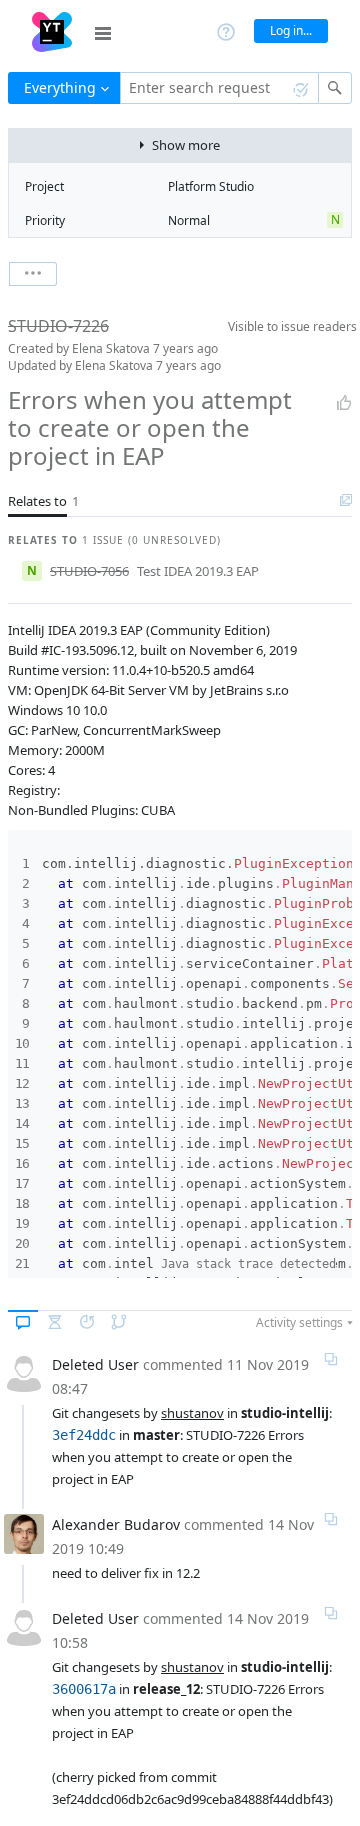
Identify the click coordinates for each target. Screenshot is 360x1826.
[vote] (344, 403)
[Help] (226, 30)
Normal (189, 220)
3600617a (84, 1689)
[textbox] (219, 88)
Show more (186, 145)
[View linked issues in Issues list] (346, 501)
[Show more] (33, 274)
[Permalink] (331, 1359)
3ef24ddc (84, 1435)
